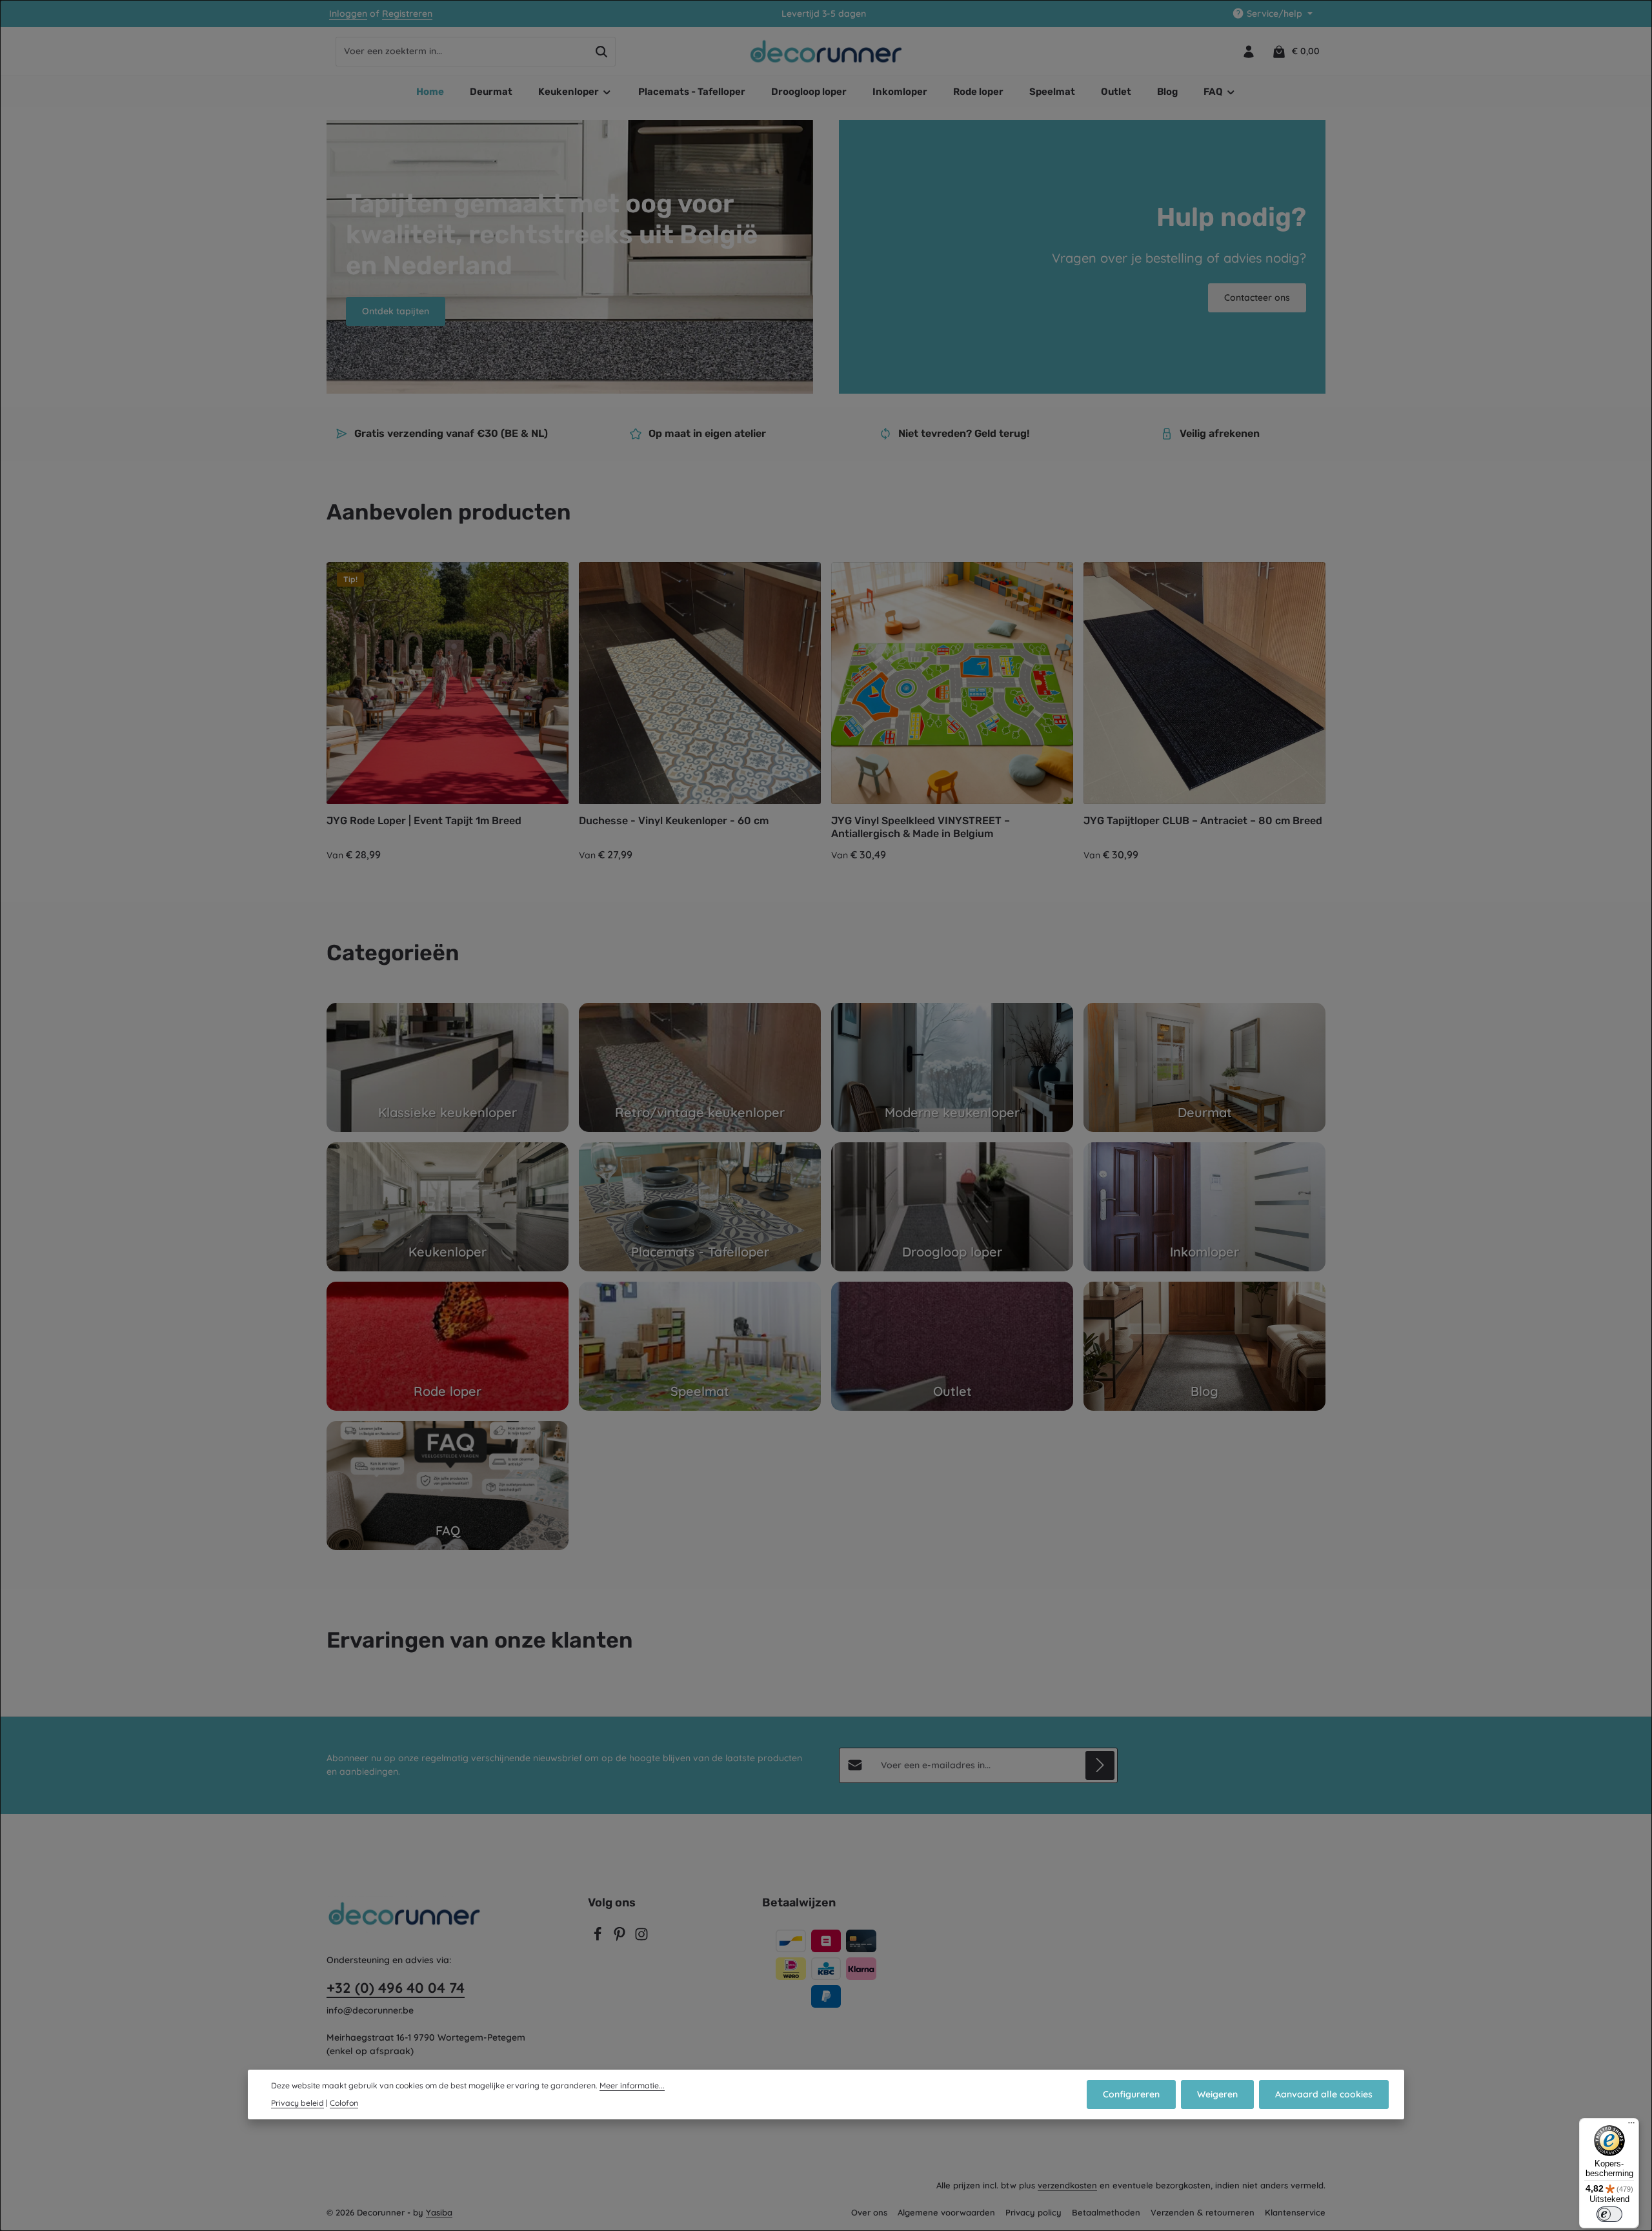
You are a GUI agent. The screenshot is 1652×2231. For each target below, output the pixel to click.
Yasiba (439, 2212)
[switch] (1609, 2214)
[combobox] (462, 52)
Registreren (407, 14)
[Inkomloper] (1204, 1207)
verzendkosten (1067, 2185)
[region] (826, 712)
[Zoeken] (602, 52)
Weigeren (1217, 2094)
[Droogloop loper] (952, 1207)
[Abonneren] (1100, 1765)
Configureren (1131, 2094)
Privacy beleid (297, 2103)
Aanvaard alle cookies (1324, 2094)
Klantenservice (1295, 2212)
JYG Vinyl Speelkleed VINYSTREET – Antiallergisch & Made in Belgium (921, 827)
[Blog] (1204, 1346)
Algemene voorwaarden (946, 2212)
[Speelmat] (700, 1346)
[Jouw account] (1248, 51)
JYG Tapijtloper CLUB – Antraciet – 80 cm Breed (1203, 821)
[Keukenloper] (448, 1207)
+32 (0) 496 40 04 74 (396, 1988)
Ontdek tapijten (396, 311)
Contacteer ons (1257, 298)
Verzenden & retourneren (1203, 2212)
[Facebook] (599, 1938)
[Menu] (1631, 2126)
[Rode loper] (448, 1346)
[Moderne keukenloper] (952, 1067)
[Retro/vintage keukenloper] (700, 1067)
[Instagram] (641, 1938)
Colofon (344, 2103)
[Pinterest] (621, 1938)
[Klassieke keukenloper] (448, 1067)
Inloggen (348, 14)
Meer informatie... (632, 2085)
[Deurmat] (1204, 1067)
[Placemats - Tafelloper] (700, 1207)
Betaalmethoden (1106, 2212)
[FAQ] (448, 1486)
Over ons (869, 2212)
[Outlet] (952, 1346)
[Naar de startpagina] (826, 52)
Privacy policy (1033, 2212)
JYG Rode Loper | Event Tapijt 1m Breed (424, 821)
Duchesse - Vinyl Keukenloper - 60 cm (674, 821)
